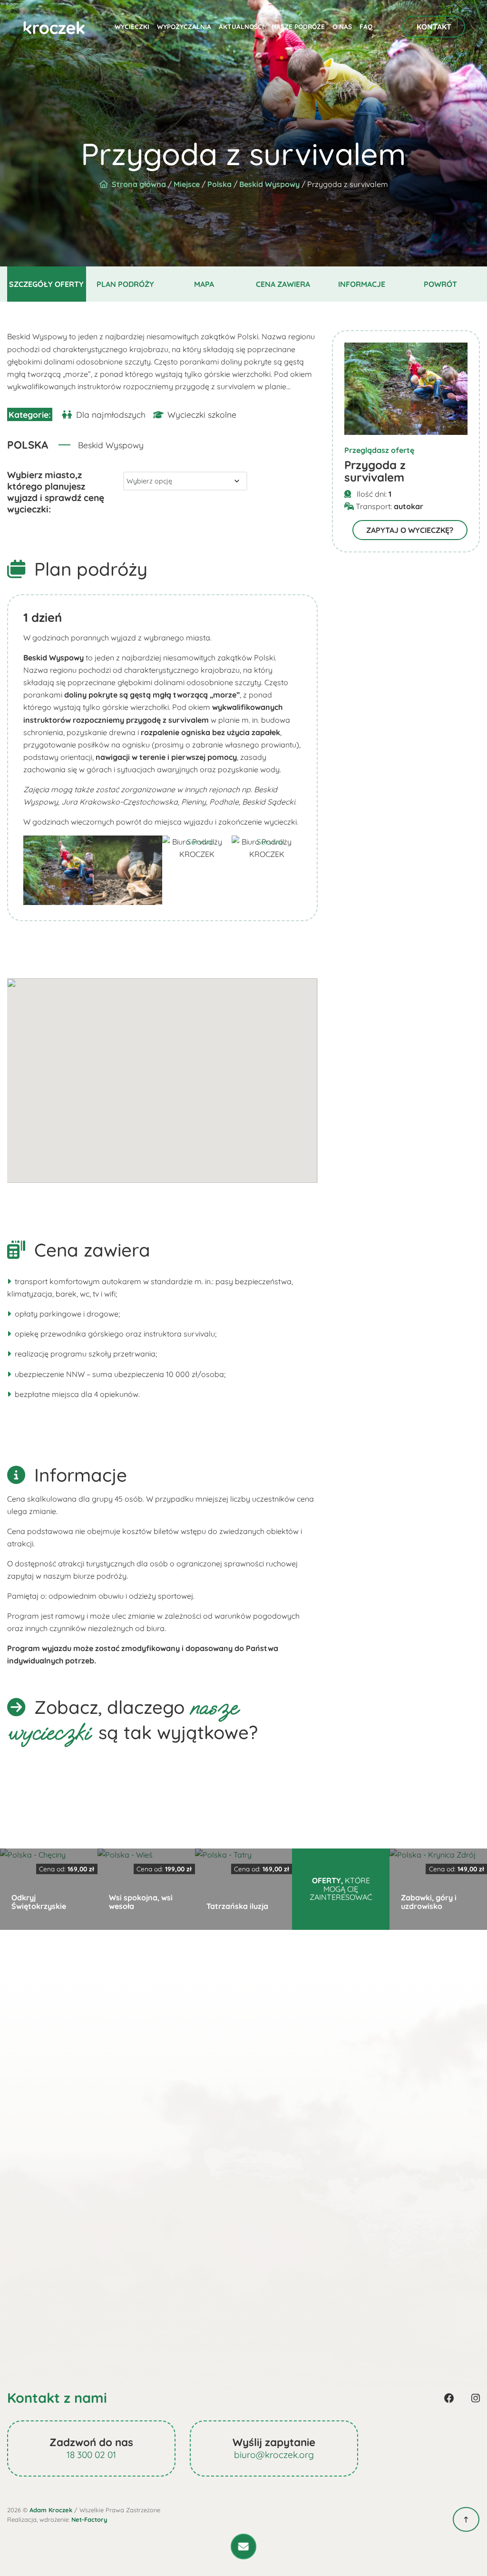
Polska (219, 184)
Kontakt (434, 27)
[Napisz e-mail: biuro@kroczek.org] (243, 2547)
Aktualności (241, 26)
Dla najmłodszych (111, 414)
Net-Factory (89, 2519)
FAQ (366, 26)
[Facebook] (449, 2398)
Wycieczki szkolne (202, 414)
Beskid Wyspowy (269, 184)
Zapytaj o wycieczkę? (410, 530)
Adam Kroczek (51, 2510)
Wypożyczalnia (184, 26)
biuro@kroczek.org (274, 2455)
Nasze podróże (298, 26)
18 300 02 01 (91, 2455)
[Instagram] (476, 2398)
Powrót (440, 284)
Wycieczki (132, 26)
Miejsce (187, 184)
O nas (342, 26)
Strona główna (139, 184)
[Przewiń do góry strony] (466, 2519)
